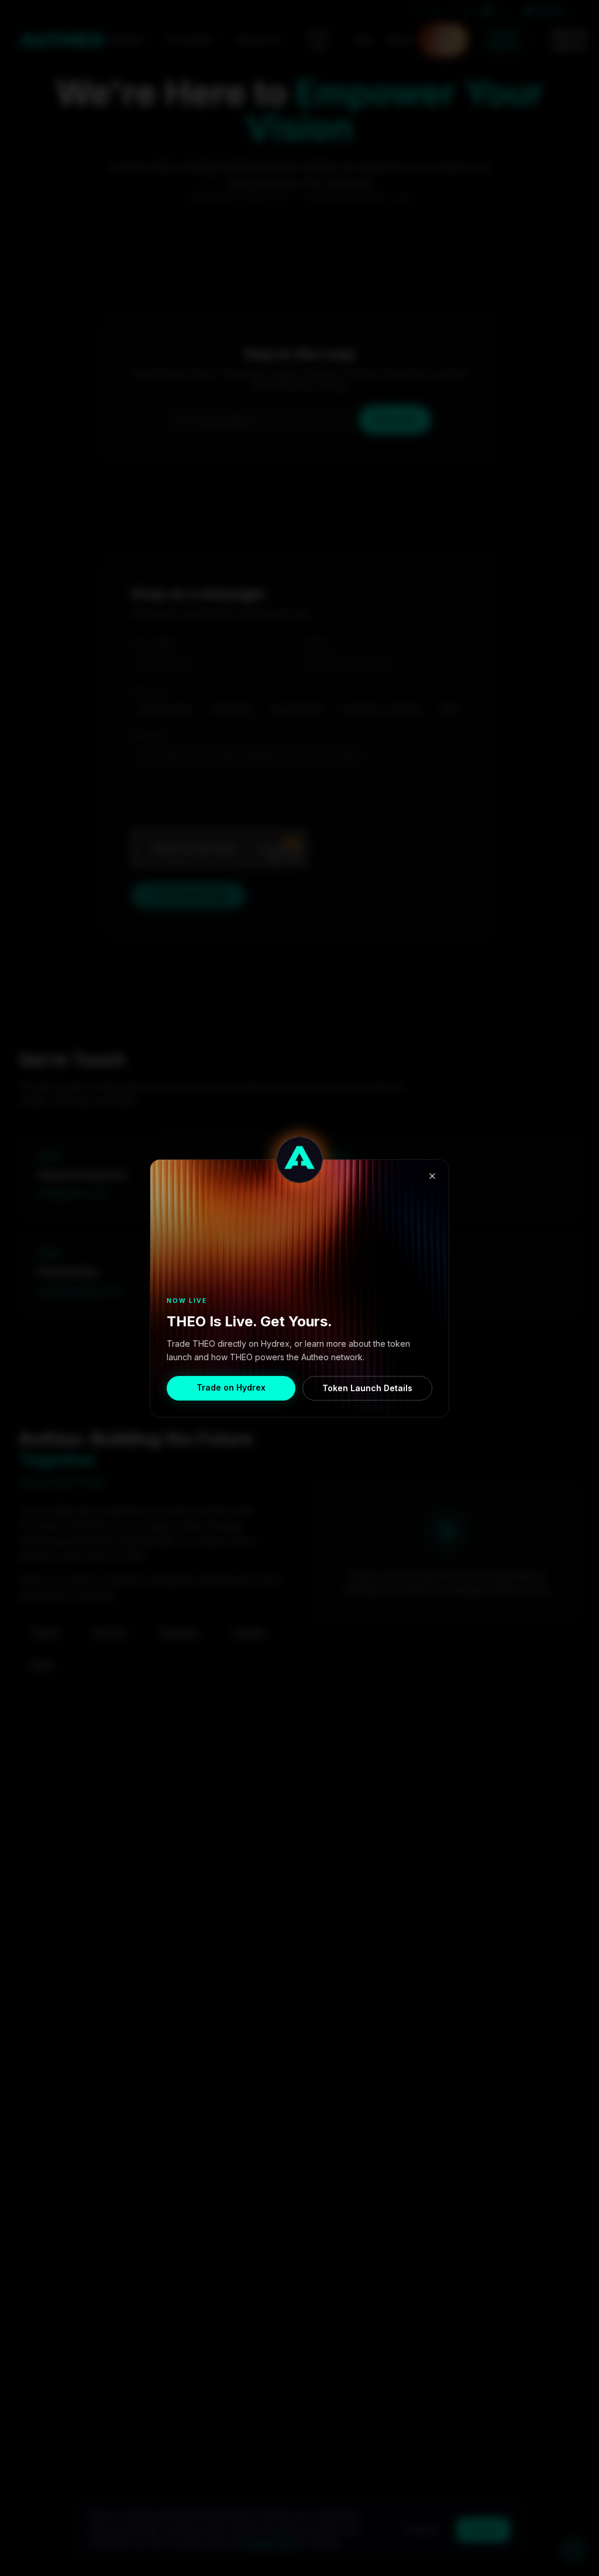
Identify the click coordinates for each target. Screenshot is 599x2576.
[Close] (432, 1176)
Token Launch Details (367, 1388)
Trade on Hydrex (231, 1387)
